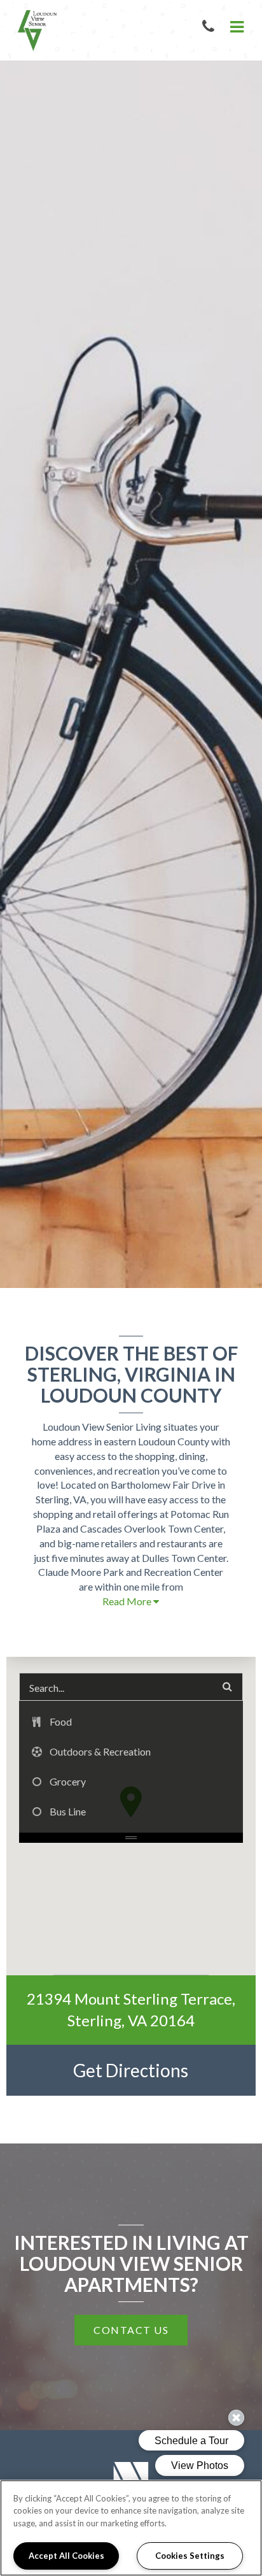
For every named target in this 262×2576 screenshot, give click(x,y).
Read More (128, 1601)
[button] (211, 27)
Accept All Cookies (66, 2556)
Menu (235, 27)
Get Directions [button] (164, 2070)
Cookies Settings (190, 2556)
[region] (131, 2528)
